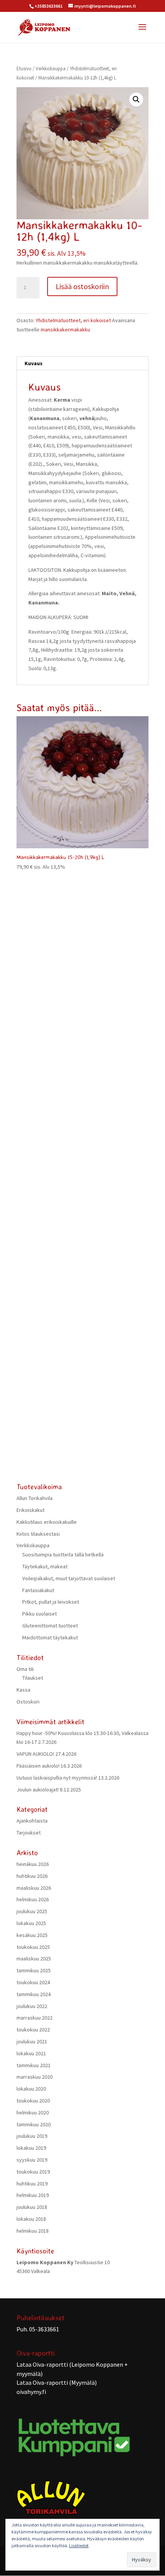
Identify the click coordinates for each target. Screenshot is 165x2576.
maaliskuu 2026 (34, 1888)
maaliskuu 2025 (34, 1958)
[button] (136, 99)
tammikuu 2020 (34, 2124)
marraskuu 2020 (35, 2077)
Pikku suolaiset (40, 1614)
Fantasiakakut (38, 1590)
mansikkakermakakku (65, 329)
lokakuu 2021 (31, 2053)
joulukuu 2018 (32, 2207)
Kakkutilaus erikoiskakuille (47, 1522)
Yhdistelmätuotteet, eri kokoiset (73, 320)
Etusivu (24, 69)
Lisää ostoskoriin (82, 286)
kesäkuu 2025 (32, 1935)
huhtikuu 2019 (32, 2184)
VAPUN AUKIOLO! (35, 1754)
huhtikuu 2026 (32, 1876)
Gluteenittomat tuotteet (50, 1626)
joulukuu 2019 (32, 2136)
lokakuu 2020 (31, 2089)
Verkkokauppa (51, 69)
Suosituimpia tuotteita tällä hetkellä (63, 1555)
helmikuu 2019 (33, 2195)
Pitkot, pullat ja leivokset (51, 1602)
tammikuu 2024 (34, 1994)
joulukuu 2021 (32, 2041)
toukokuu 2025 (33, 1947)
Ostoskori (28, 1702)
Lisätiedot (79, 2545)
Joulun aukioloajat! (38, 1790)
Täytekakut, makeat (45, 1566)
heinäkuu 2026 (33, 1864)
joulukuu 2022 (32, 2006)
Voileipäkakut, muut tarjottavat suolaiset (69, 1578)
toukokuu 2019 (33, 2172)
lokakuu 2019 (31, 2148)
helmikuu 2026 (33, 1899)
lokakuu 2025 (31, 1923)
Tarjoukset (29, 1833)
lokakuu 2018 (31, 2219)
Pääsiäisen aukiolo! (38, 1766)
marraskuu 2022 (35, 2018)
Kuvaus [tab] (34, 363)
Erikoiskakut (31, 1510)
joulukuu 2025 (32, 1911)
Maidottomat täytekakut (50, 1637)
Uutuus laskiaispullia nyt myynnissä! (57, 1778)
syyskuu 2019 (32, 2160)
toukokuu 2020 (33, 2101)
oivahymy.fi (31, 2392)
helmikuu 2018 (33, 2231)
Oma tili (25, 1669)
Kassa (23, 1690)
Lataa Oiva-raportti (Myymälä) (57, 2382)
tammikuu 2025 (34, 1970)
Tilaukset (33, 1678)
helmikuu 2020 (33, 2112)
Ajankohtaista (32, 1821)
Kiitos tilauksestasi (38, 1534)
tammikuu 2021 (34, 2065)
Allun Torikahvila (35, 1498)
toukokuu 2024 (33, 1982)
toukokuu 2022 (33, 2030)
